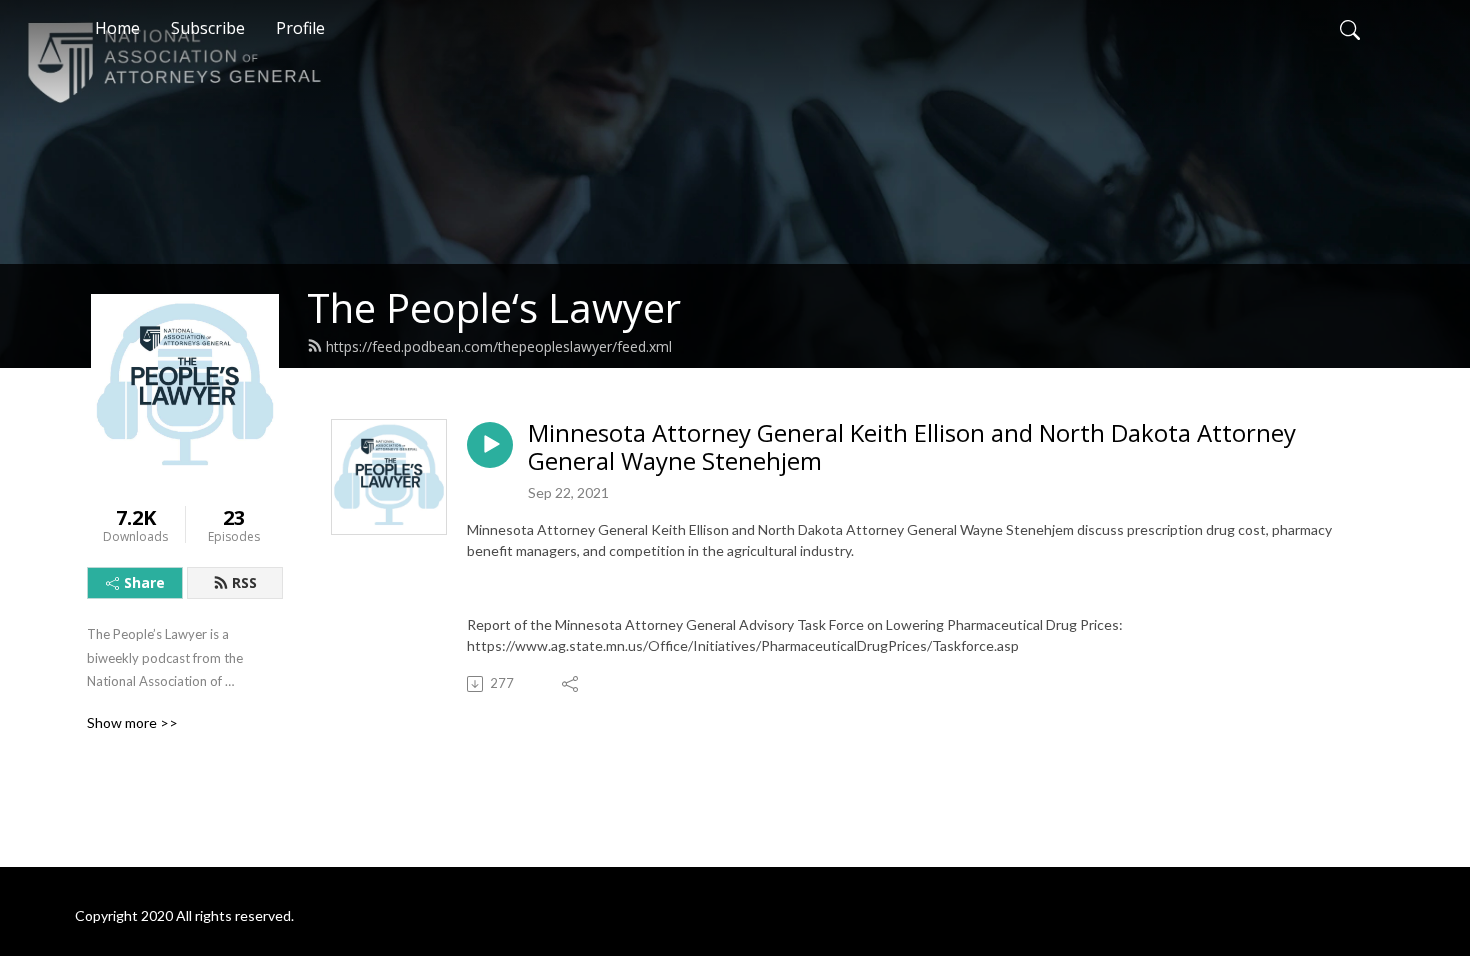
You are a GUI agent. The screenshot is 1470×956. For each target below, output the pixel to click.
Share (144, 582)
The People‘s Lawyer (494, 307)
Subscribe (208, 28)
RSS (244, 582)
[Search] (1350, 28)
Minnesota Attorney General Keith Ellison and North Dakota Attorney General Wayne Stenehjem (912, 448)
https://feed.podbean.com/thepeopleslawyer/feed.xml (499, 346)
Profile (300, 28)
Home (117, 28)
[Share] (571, 684)
